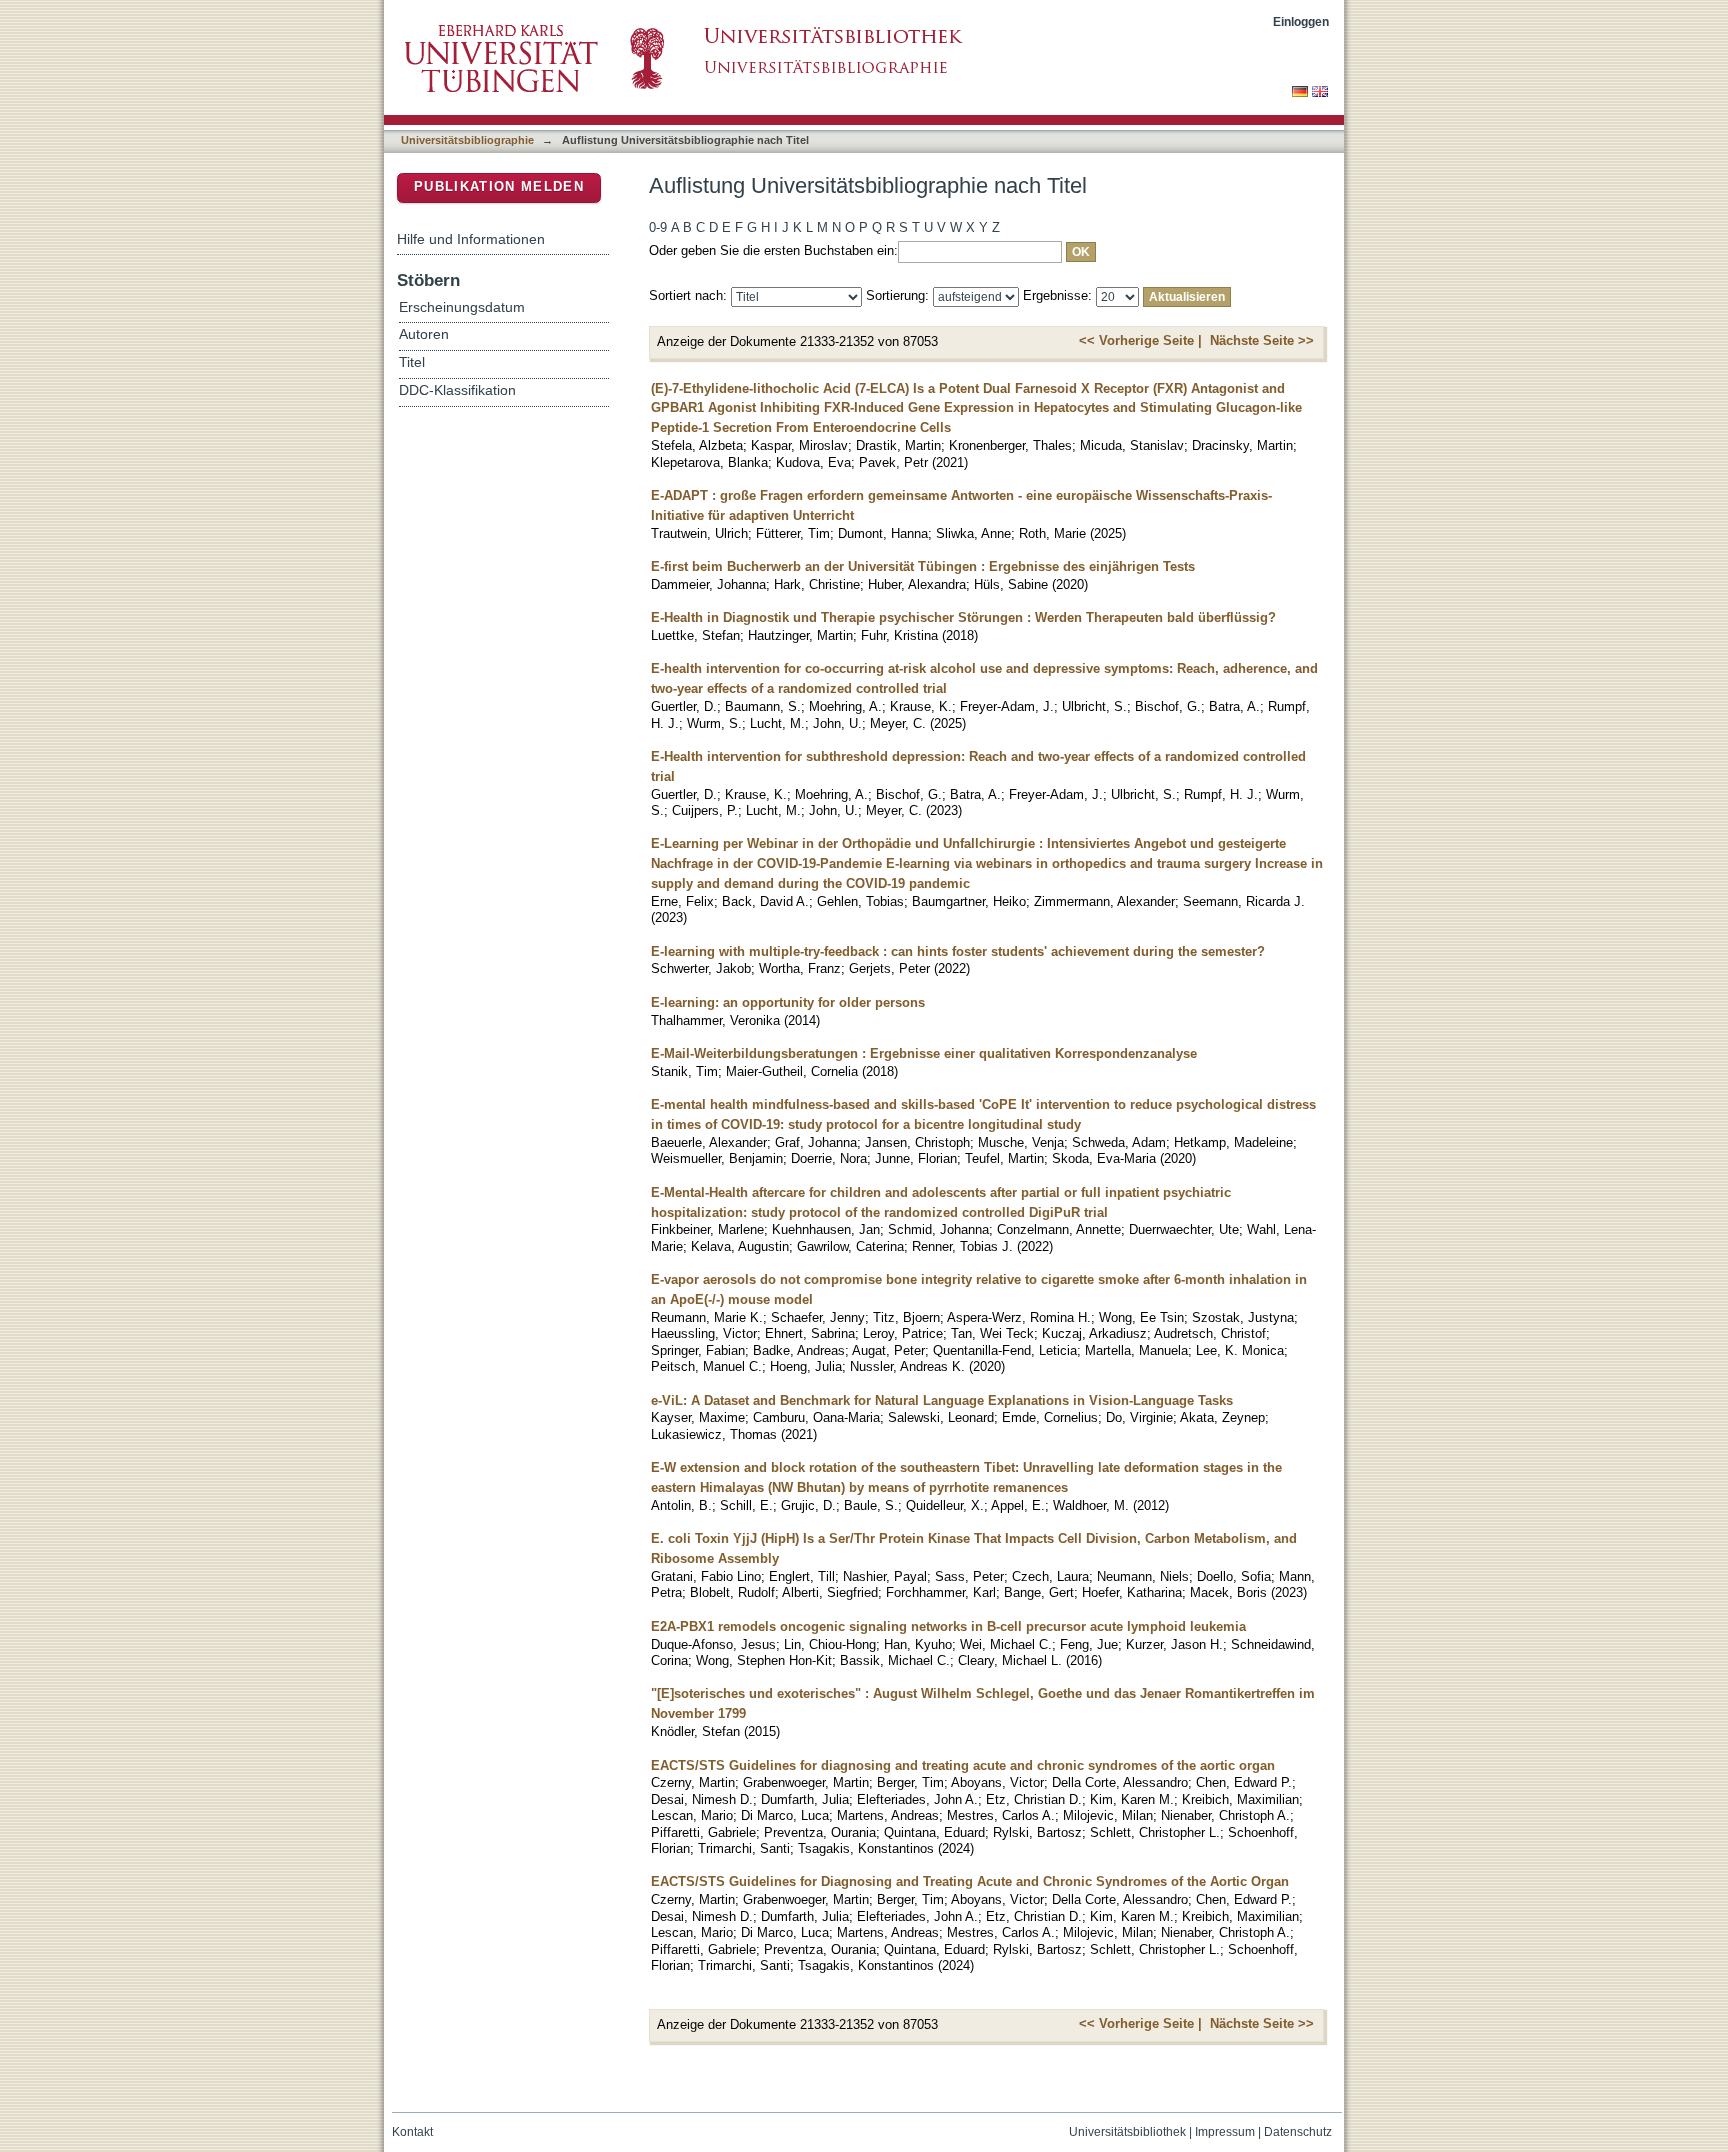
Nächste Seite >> (1262, 340)
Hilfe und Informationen (471, 239)
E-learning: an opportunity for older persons (788, 1002)
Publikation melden (499, 186)
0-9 (658, 227)
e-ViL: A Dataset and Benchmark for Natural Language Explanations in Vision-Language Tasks (942, 1400)
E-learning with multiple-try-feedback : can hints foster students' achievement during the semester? (958, 951)
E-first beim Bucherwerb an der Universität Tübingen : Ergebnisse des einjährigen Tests (923, 566)
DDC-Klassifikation (457, 390)
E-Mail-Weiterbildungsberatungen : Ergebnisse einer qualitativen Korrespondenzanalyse (924, 1053)
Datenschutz (1298, 2132)
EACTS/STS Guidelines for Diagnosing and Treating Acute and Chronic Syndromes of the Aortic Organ (970, 1881)
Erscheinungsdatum (462, 307)
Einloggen (1301, 21)
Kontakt (412, 2132)
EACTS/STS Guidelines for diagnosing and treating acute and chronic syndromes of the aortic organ (963, 1765)
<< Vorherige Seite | (1140, 340)
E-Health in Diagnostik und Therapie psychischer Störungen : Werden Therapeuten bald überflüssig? (963, 617)
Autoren (424, 334)
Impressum (1225, 2132)
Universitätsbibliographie (467, 140)
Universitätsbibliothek (1127, 2132)
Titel (412, 362)
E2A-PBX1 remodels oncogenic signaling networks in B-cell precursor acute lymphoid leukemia (948, 1626)
